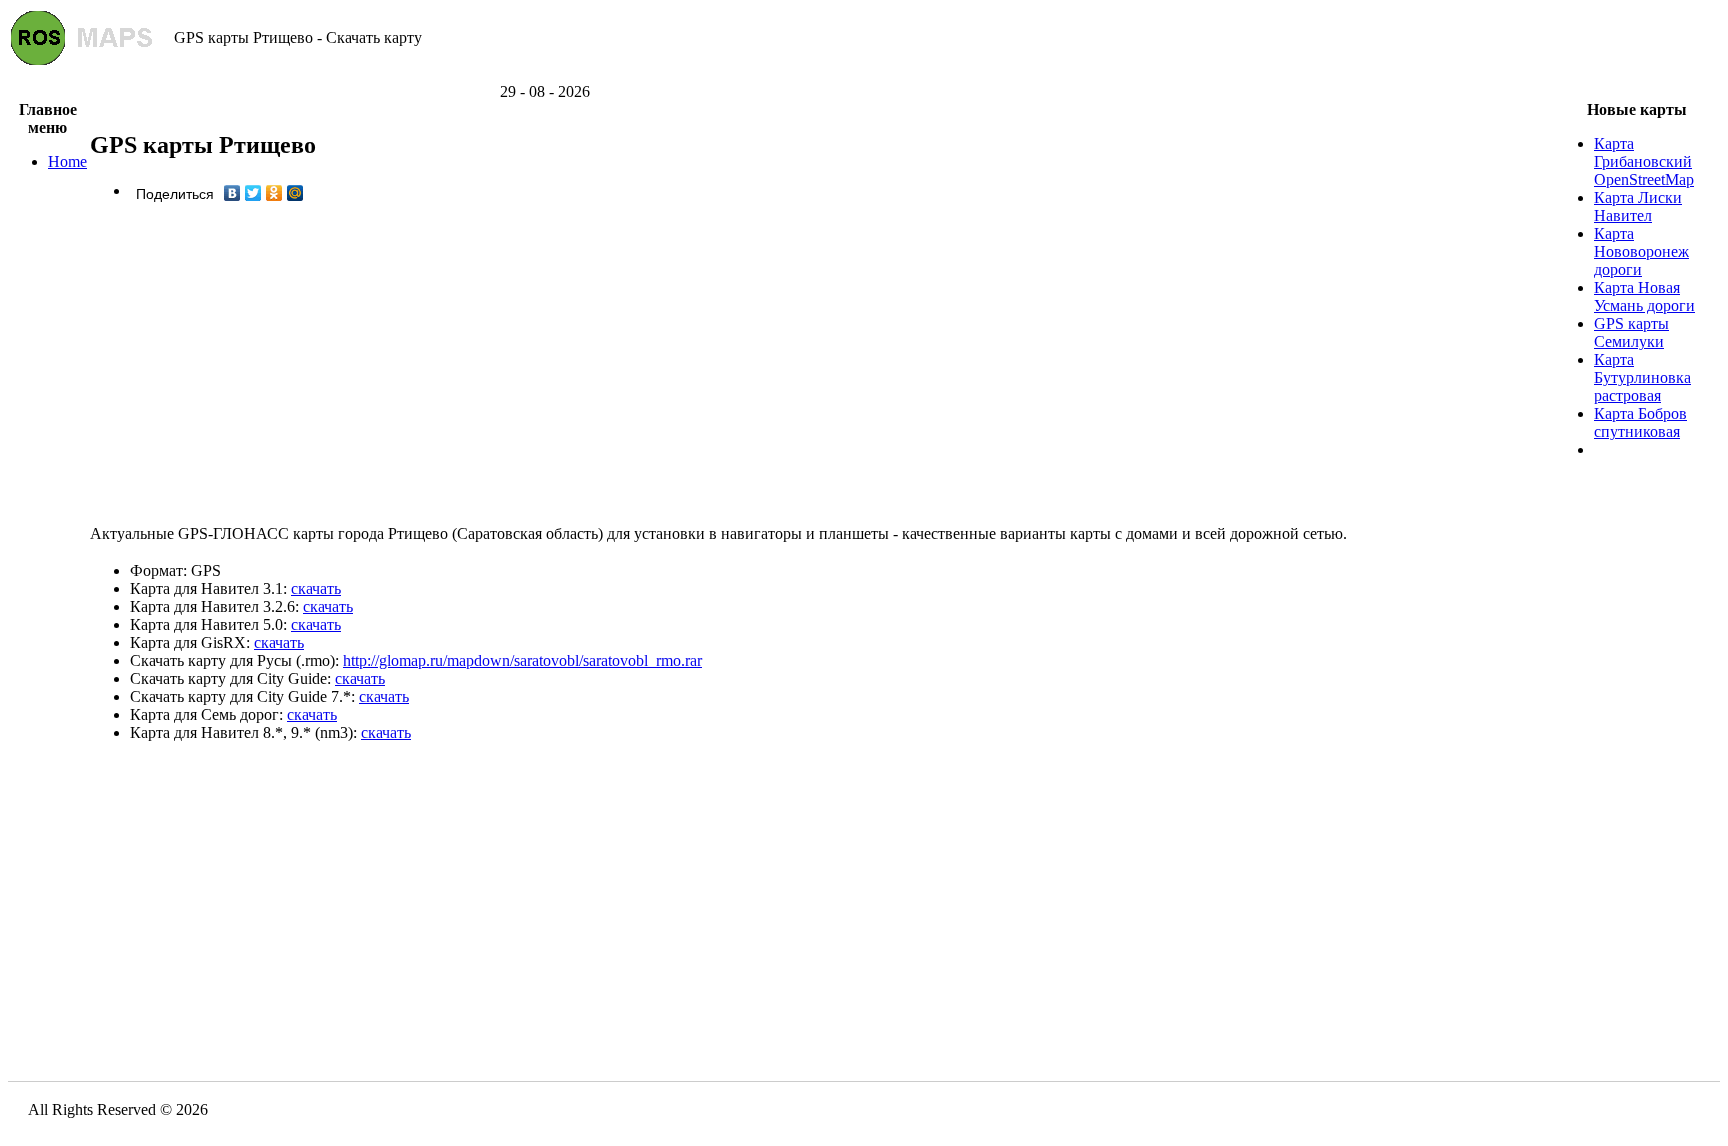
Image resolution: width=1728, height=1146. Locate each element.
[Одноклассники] (274, 193)
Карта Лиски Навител (1638, 206)
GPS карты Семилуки (1631, 332)
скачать (316, 588)
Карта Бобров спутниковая (1640, 422)
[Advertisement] (864, 75)
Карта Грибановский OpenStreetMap (1644, 161)
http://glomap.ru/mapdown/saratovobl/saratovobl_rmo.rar (522, 660)
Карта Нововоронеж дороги (1641, 251)
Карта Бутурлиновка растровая (1642, 377)
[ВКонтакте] (232, 193)
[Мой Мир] (295, 193)
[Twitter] (253, 193)
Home (67, 161)
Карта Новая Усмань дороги (1644, 296)
